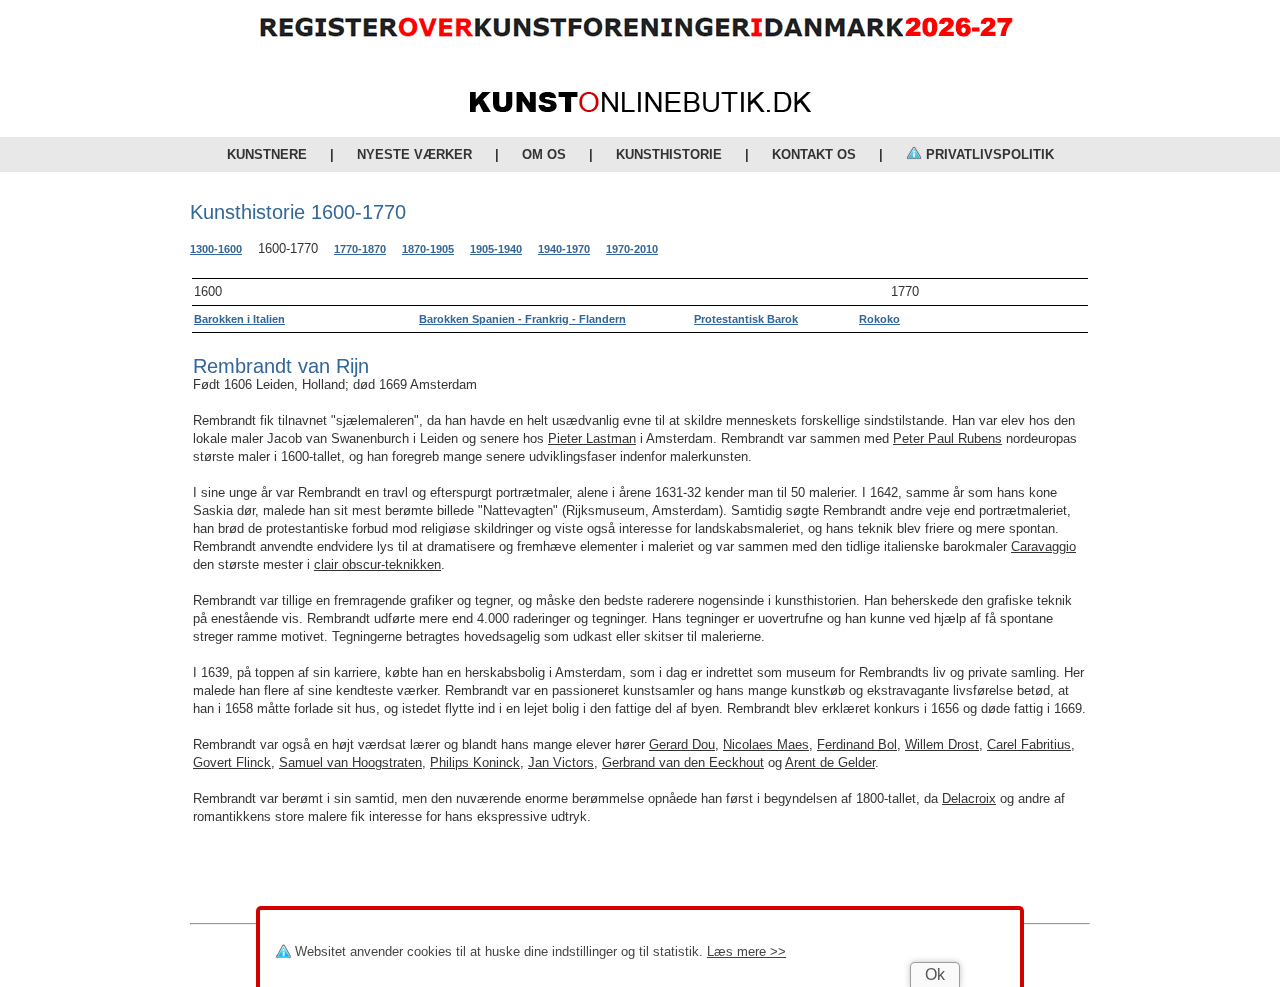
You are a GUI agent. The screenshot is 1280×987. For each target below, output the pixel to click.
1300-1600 (216, 249)
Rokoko (879, 319)
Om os (544, 154)
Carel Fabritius (1029, 744)
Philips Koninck (475, 762)
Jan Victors (561, 762)
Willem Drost (942, 744)
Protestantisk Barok (746, 319)
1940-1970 (564, 249)
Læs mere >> (746, 951)
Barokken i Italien (239, 319)
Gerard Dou (682, 744)
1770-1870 (360, 249)
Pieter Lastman (592, 438)
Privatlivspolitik (988, 154)
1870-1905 (428, 249)
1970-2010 (632, 249)
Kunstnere (267, 154)
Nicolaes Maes (766, 744)
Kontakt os (814, 154)
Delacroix (969, 798)
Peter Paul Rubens (947, 438)
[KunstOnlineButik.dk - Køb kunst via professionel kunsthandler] (640, 107)
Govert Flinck (232, 762)
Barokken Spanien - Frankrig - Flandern (522, 319)
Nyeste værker (414, 154)
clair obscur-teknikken (377, 564)
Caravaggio (1043, 546)
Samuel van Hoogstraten (350, 762)
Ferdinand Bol (857, 744)
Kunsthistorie (669, 154)
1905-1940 (496, 249)
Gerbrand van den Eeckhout (683, 762)
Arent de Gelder (830, 762)
